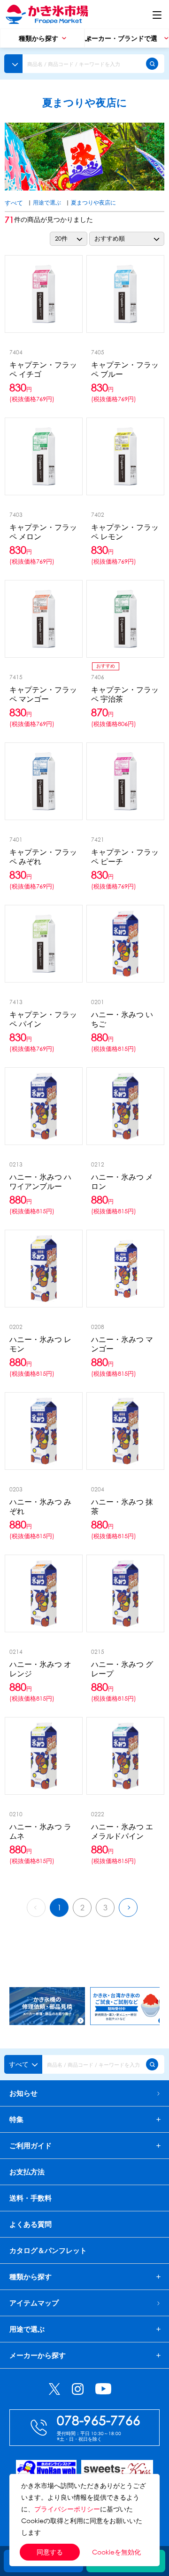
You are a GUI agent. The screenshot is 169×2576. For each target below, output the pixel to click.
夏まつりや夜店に (93, 202)
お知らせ (23, 2093)
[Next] (128, 1908)
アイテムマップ (34, 2303)
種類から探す (31, 2277)
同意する (50, 2552)
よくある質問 (31, 2224)
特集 (16, 2119)
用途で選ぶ (47, 202)
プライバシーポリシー (67, 2509)
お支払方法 (27, 2172)
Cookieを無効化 (116, 2552)
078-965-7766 (99, 2420)
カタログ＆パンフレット (48, 2250)
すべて (14, 203)
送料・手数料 (31, 2198)
